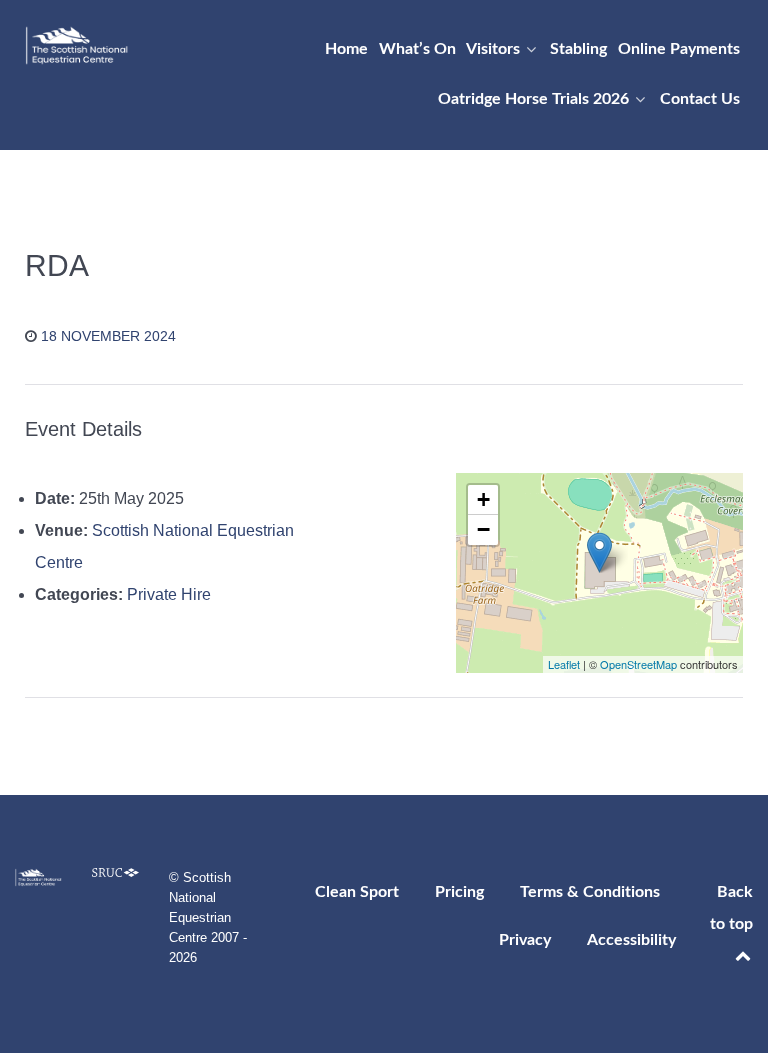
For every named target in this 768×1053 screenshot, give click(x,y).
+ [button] (483, 499)
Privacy (525, 940)
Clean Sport (357, 892)
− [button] (483, 529)
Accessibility (631, 940)
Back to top (731, 908)
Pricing (459, 892)
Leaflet (564, 664)
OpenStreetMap (638, 664)
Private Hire (169, 594)
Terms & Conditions (590, 892)
